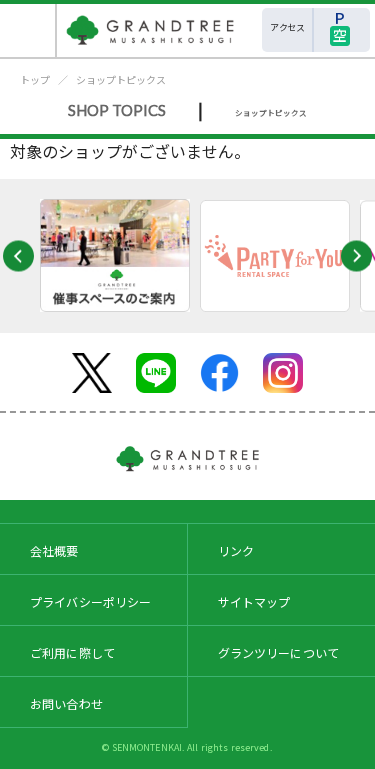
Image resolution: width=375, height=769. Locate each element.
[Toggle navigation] (28, 30)
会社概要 (54, 550)
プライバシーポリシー (91, 601)
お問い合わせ (66, 703)
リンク (236, 550)
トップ (35, 79)
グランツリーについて (279, 652)
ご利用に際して (72, 652)
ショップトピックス (121, 79)
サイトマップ (254, 601)
